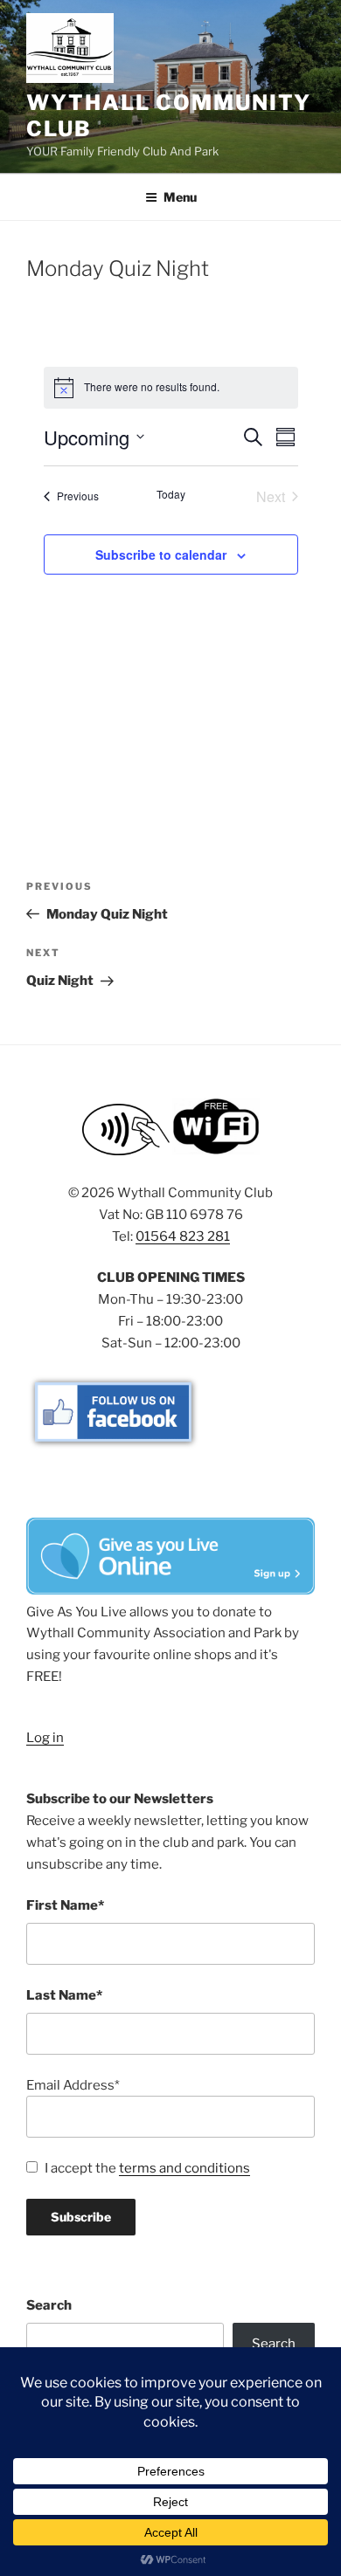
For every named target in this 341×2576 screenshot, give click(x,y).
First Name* (65, 1905)
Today (171, 494)
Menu (180, 197)
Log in (45, 1738)
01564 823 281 (183, 1236)
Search (49, 2305)
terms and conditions (184, 2168)
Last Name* (64, 1995)
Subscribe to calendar (161, 554)
